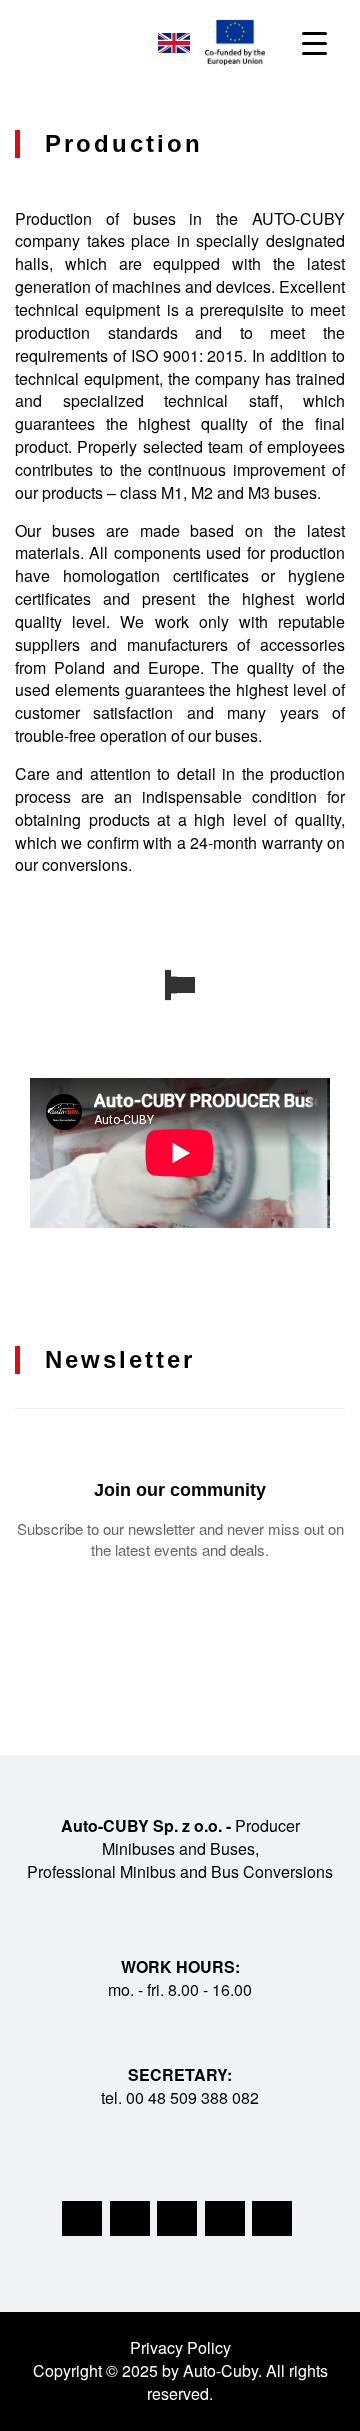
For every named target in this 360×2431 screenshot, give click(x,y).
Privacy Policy (180, 2347)
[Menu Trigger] (314, 42)
